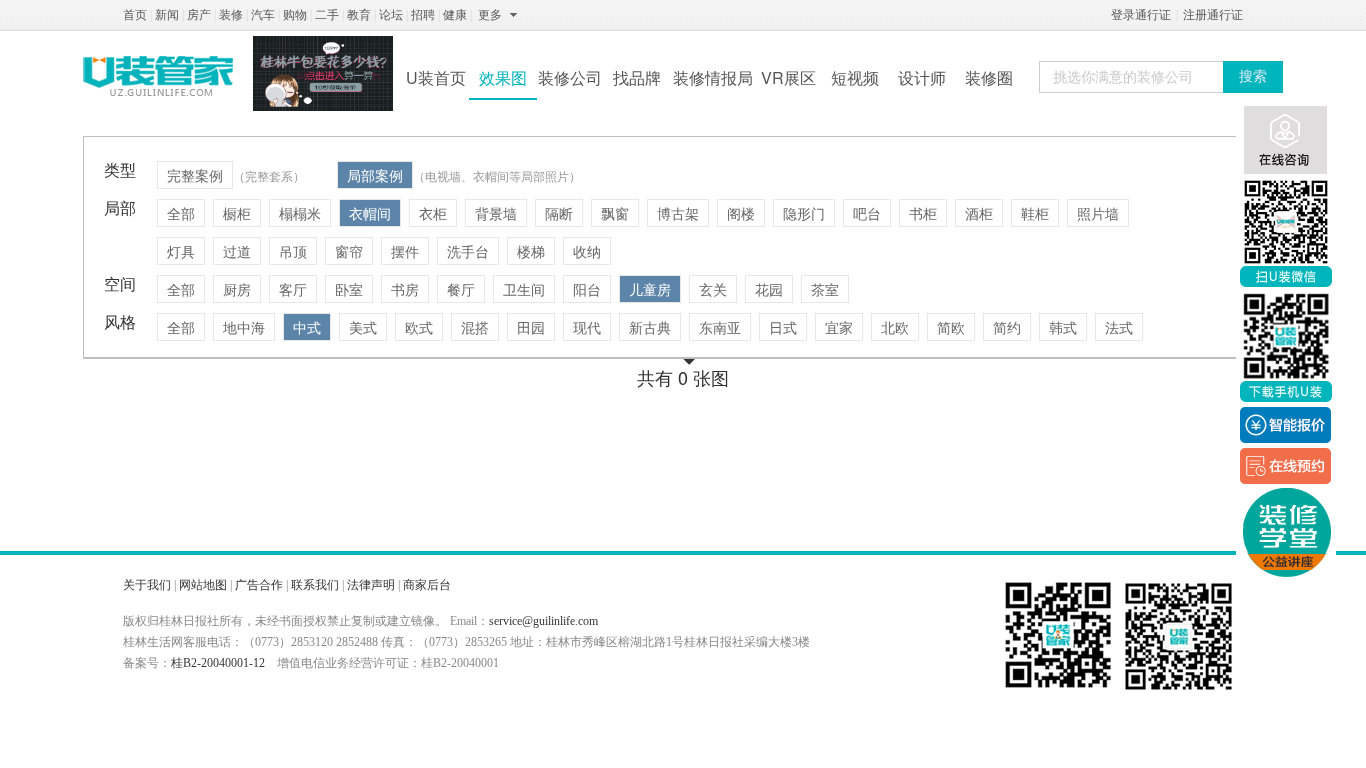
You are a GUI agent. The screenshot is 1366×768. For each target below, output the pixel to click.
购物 (295, 15)
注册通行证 (1213, 15)
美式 (363, 327)
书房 (405, 289)
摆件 (405, 251)
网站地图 (203, 585)
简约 (1007, 327)
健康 (455, 15)
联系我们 (315, 585)
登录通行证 (1141, 15)
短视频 (855, 77)
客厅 (293, 289)
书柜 (923, 213)
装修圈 (989, 77)
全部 (181, 213)
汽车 (263, 15)
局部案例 (375, 175)
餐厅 (461, 289)
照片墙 (1098, 213)
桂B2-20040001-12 (218, 663)
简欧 (951, 327)
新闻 (167, 15)
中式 (307, 327)
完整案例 (195, 175)
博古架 (678, 213)
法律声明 (371, 585)
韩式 (1063, 327)
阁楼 (741, 213)
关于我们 (147, 585)
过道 (237, 251)
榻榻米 (300, 213)
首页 (135, 15)
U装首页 (436, 77)
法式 (1119, 327)
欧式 (419, 327)
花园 (769, 289)
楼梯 (531, 251)
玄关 (713, 289)
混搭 (475, 327)
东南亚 (720, 327)
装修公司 (570, 77)
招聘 (423, 15)
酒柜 (979, 213)
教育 (359, 15)
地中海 (244, 327)
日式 (783, 327)
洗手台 (468, 251)
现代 (587, 327)
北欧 (895, 327)
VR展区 (788, 77)
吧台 (867, 213)
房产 (199, 15)
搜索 (1253, 76)
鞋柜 (1035, 213)
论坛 (391, 15)
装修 (231, 15)
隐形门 (804, 213)
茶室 (825, 289)
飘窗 (615, 213)
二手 (327, 15)
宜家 (839, 327)
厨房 (237, 289)
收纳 (587, 251)
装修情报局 (713, 77)
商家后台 (427, 585)
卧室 (349, 289)
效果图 (503, 77)
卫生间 (524, 289)
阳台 (587, 289)
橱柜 (237, 213)
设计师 (922, 77)
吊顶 (293, 251)
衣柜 (433, 213)
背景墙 (496, 213)
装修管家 (158, 76)
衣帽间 (370, 213)
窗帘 (349, 251)
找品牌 (637, 77)
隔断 (559, 213)
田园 (531, 327)
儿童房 (650, 289)
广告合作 (259, 585)
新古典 (650, 327)
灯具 (181, 251)
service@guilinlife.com (543, 621)
